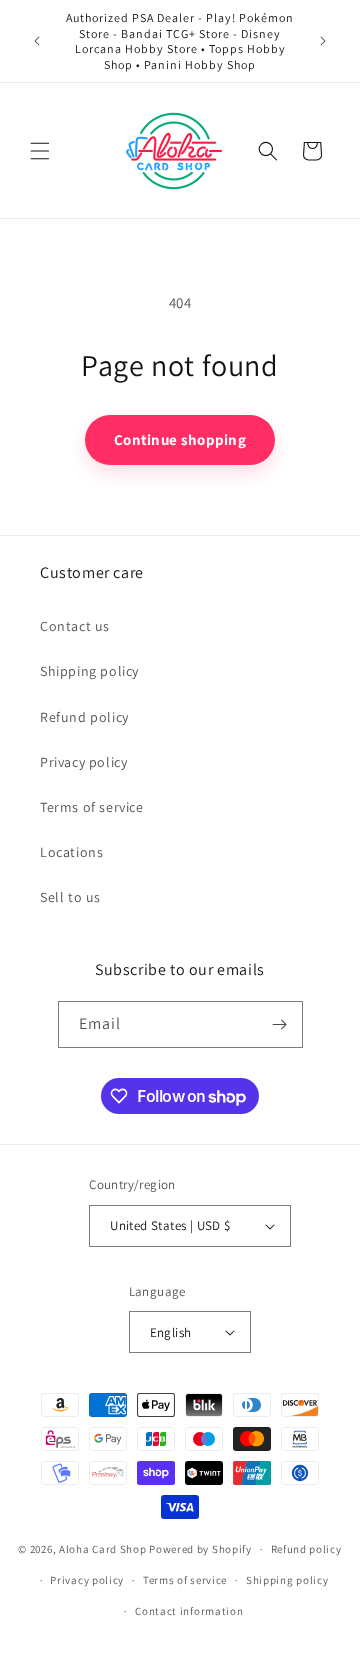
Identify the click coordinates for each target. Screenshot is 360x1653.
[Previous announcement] (37, 41)
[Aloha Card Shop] (174, 150)
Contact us (75, 626)
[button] (40, 151)
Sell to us (70, 897)
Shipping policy (89, 671)
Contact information (189, 1611)
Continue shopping (180, 439)
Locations (71, 852)
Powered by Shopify (200, 1549)
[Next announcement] (323, 41)
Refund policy (84, 717)
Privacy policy (83, 762)
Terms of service (92, 807)
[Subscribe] (280, 1024)
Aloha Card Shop (103, 1549)
